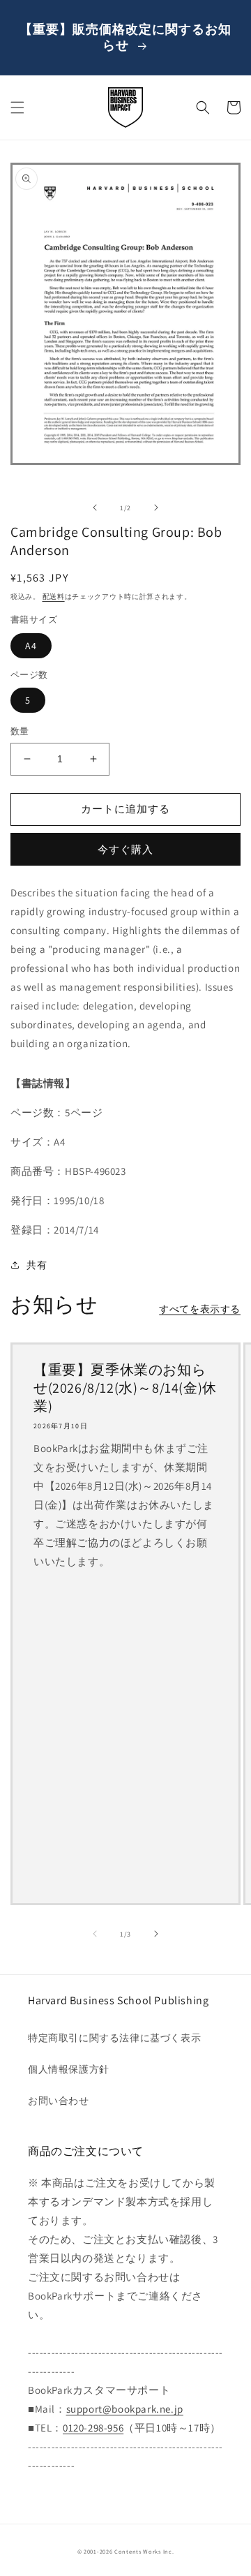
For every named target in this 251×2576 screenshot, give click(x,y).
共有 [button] (37, 1265)
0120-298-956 (93, 2428)
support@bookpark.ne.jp (125, 2409)
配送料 (54, 597)
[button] (17, 108)
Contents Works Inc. (144, 2551)
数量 (20, 731)
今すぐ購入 (125, 849)
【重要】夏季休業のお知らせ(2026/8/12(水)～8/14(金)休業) (125, 1388)
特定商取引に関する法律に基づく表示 (114, 2038)
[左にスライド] (95, 508)
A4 (31, 646)
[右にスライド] (156, 508)
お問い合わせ (59, 2101)
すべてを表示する (200, 1309)
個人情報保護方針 (69, 2069)
